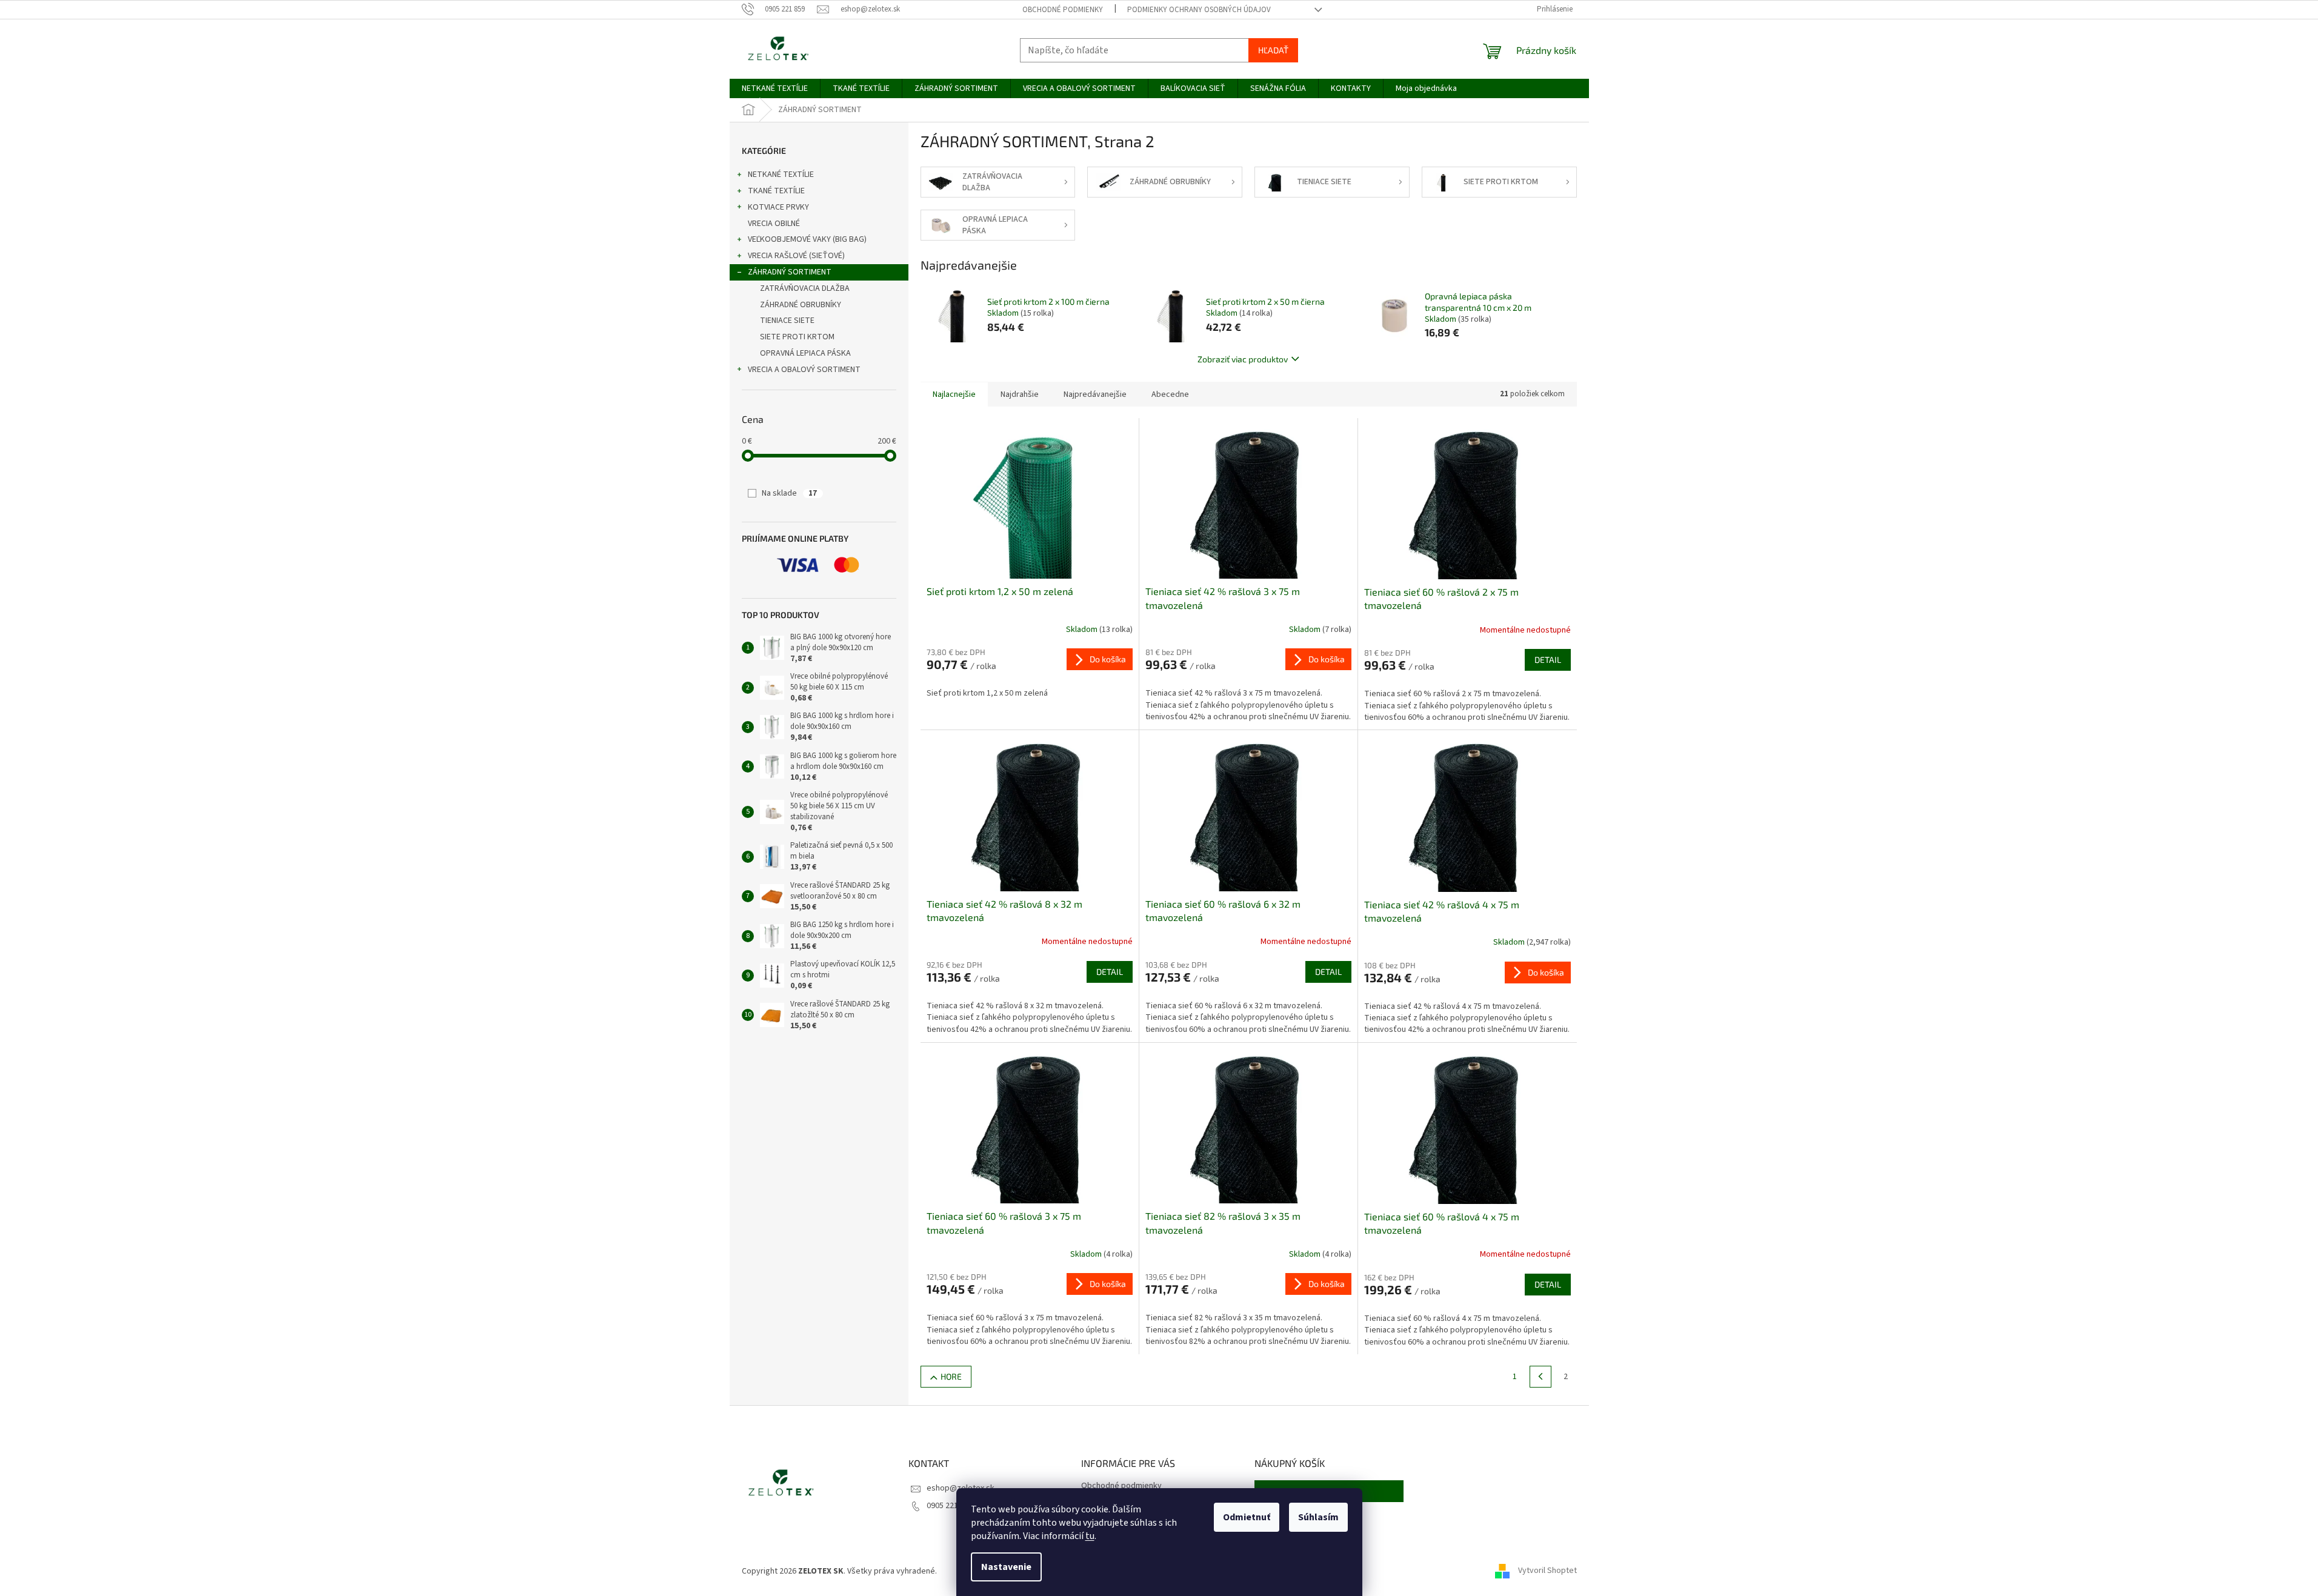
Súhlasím (1318, 1517)
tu (1090, 1536)
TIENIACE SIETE (787, 321)
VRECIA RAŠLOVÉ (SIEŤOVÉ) (796, 256)
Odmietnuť (1247, 1517)
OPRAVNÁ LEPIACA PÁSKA (805, 353)
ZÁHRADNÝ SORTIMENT (790, 272)
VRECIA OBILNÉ (774, 224)
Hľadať (1273, 50)
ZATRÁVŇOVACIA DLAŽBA (805, 288)
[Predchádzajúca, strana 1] (1540, 1377)
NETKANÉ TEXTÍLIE (781, 175)
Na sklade (789, 493)
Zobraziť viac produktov (1243, 359)
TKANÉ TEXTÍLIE (776, 191)
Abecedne (1170, 394)
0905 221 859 (950, 1506)
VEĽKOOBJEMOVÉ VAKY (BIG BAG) (807, 239)
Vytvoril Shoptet (1547, 1571)
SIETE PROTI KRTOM (797, 337)
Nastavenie (1006, 1567)
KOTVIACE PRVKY (778, 207)
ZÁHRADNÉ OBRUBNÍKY (801, 305)
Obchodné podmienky (1063, 10)
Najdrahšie (1020, 394)
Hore (951, 1376)
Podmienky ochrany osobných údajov (1199, 10)
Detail (1548, 660)
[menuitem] (775, 88)
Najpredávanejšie (1095, 394)
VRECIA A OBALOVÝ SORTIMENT (804, 370)
